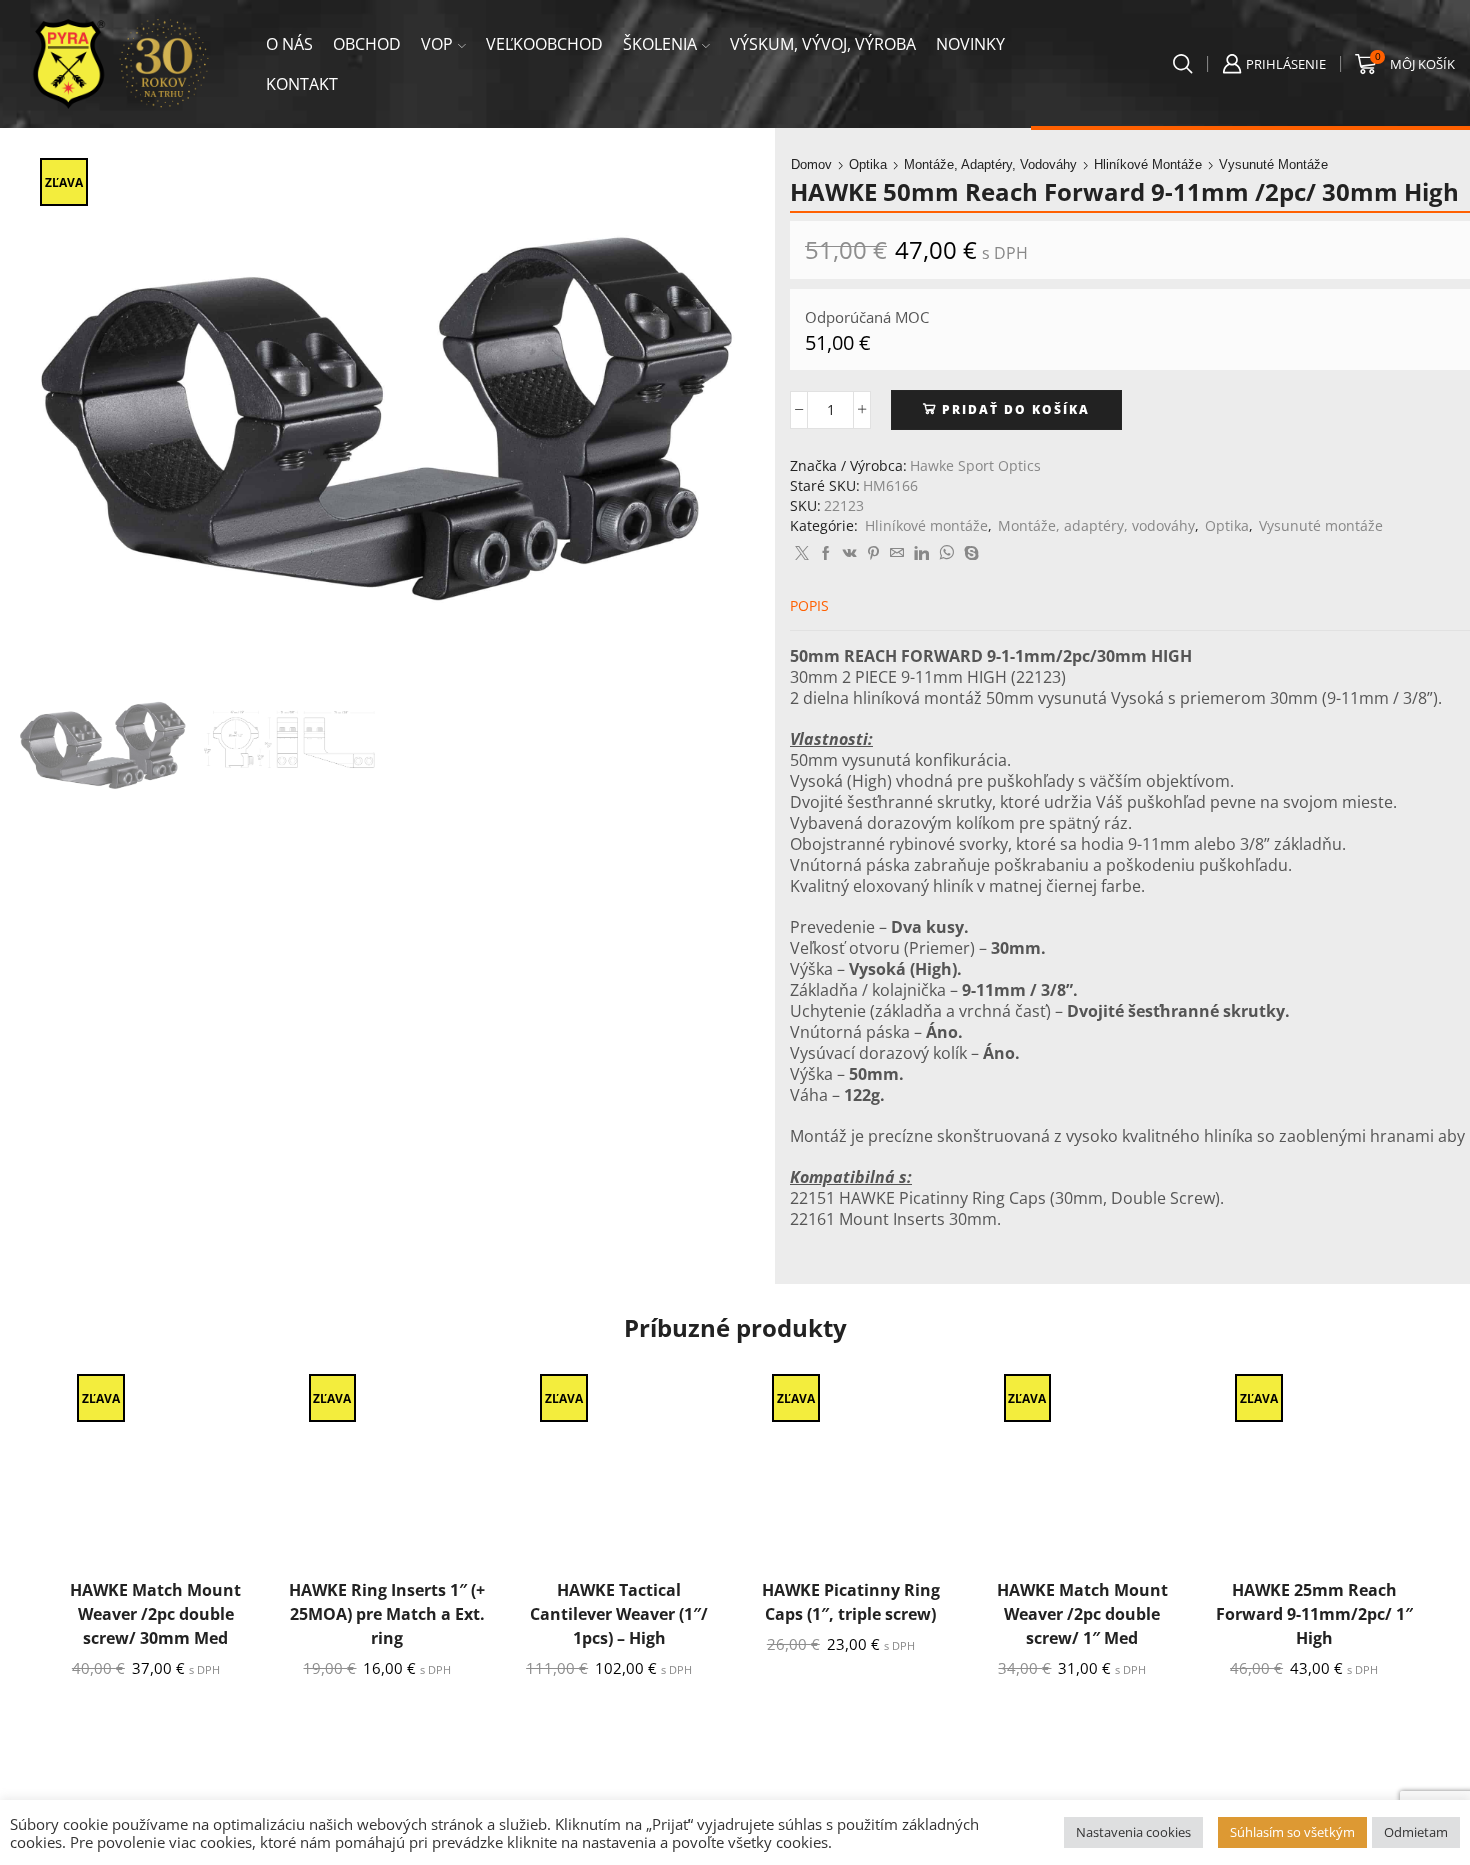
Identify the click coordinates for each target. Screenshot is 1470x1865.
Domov (811, 164)
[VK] (850, 553)
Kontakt (302, 84)
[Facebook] (826, 553)
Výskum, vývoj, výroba (823, 44)
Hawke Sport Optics (975, 465)
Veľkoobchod (544, 44)
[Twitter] (802, 553)
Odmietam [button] (1416, 1832)
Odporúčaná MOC (867, 317)
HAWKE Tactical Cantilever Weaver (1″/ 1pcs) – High (619, 1614)
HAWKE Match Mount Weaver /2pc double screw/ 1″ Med (1082, 1614)
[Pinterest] (873, 553)
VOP (437, 44)
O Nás (289, 44)
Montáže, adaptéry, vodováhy (990, 164)
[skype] (969, 553)
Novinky (970, 44)
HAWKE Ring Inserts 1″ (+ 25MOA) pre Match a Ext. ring (387, 1614)
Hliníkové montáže (1148, 164)
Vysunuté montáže (1273, 164)
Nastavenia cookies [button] (1133, 1832)
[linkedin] (921, 553)
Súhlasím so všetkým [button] (1292, 1832)
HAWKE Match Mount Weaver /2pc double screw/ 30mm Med (155, 1614)
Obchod (367, 44)
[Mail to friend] (897, 553)
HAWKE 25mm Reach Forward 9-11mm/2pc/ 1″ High (1314, 1614)
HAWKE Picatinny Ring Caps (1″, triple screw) (851, 1602)
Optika (868, 164)
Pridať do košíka (1016, 409)
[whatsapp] (946, 553)
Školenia (660, 44)
